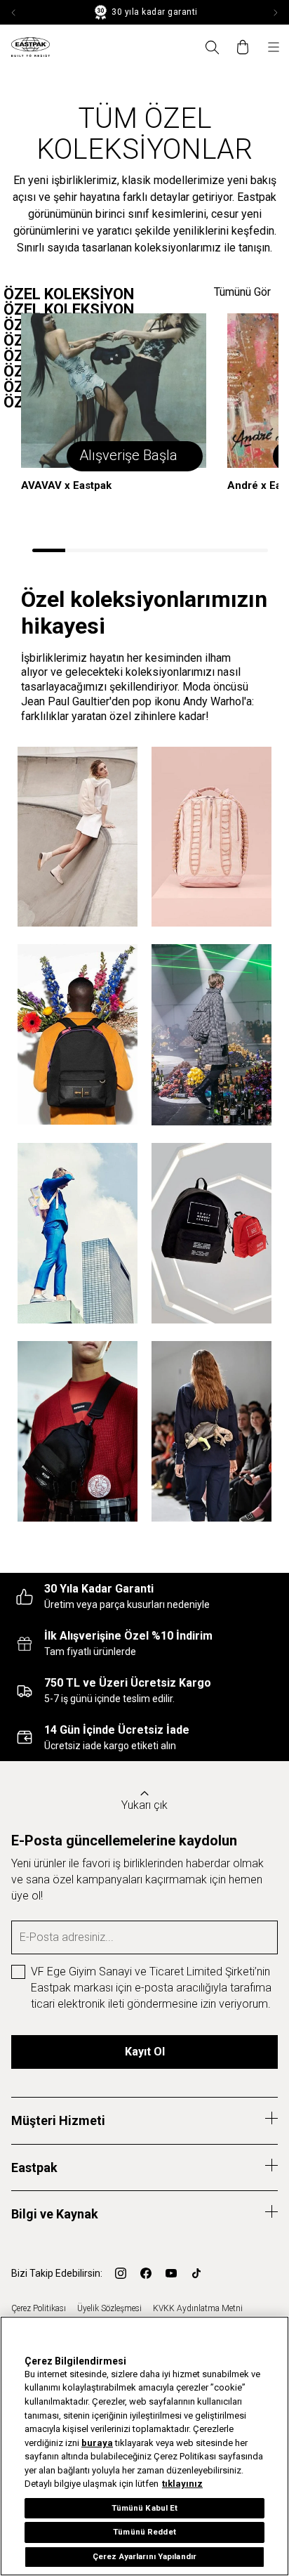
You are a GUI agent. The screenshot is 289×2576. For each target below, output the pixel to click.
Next (275, 13)
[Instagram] (121, 2273)
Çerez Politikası (39, 2308)
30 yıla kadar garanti (154, 12)
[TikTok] (196, 2273)
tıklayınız (182, 2484)
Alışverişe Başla (128, 455)
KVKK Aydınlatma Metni (198, 2308)
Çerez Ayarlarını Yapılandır (144, 2556)
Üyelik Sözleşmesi (109, 2308)
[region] (144, 2446)
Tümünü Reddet (144, 2532)
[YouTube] (171, 2273)
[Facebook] (146, 2273)
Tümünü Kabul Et (145, 2508)
